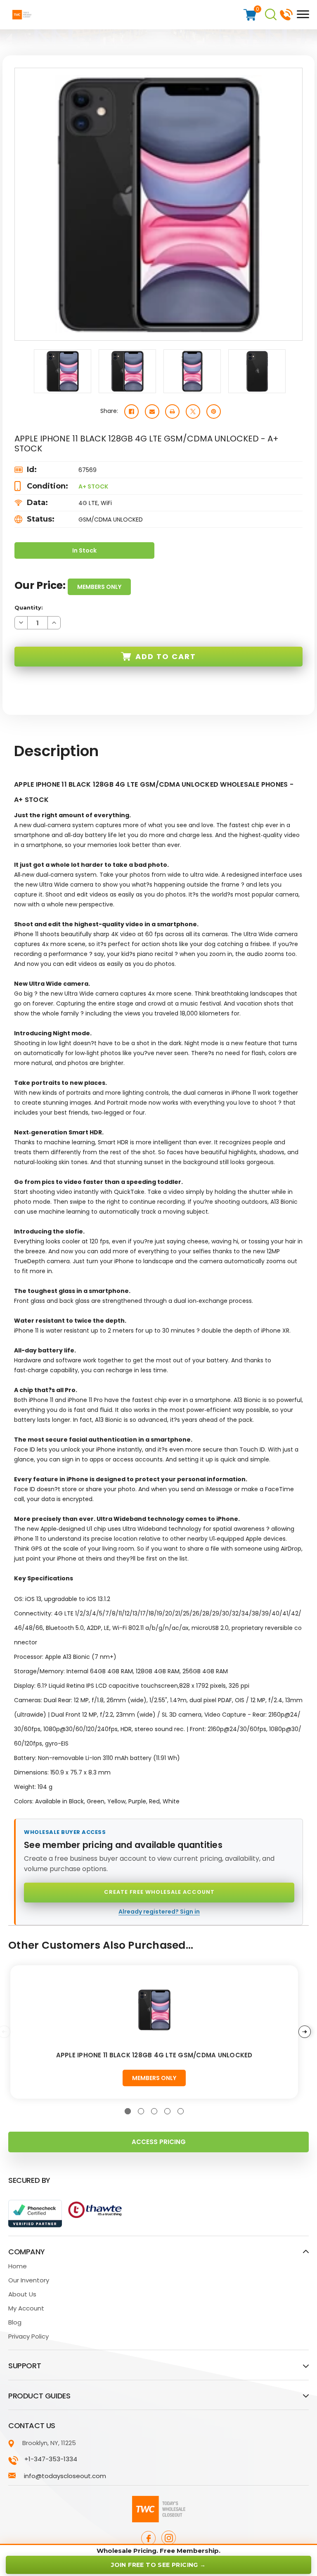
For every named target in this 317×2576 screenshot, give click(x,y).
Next (305, 2032)
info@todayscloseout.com (65, 2476)
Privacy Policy (28, 2336)
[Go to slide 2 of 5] (141, 2111)
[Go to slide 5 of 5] (181, 2111)
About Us (22, 2294)
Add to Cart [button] (166, 656)
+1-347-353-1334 (286, 14)
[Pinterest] (214, 412)
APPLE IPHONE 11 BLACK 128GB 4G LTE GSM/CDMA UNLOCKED (154, 2055)
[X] (193, 412)
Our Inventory (29, 2280)
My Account (26, 2308)
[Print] (172, 412)
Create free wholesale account (159, 1892)
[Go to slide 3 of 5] (154, 2111)
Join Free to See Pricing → (158, 2565)
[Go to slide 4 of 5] (167, 2111)
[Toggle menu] (301, 14)
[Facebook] (131, 412)
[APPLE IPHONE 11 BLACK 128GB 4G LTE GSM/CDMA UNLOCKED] (154, 2010)
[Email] (152, 412)
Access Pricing (159, 2142)
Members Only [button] (99, 587)
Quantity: (29, 607)
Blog (15, 2322)
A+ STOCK (93, 486)
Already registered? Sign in (159, 1912)
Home (18, 2266)
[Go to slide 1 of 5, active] (128, 2111)
